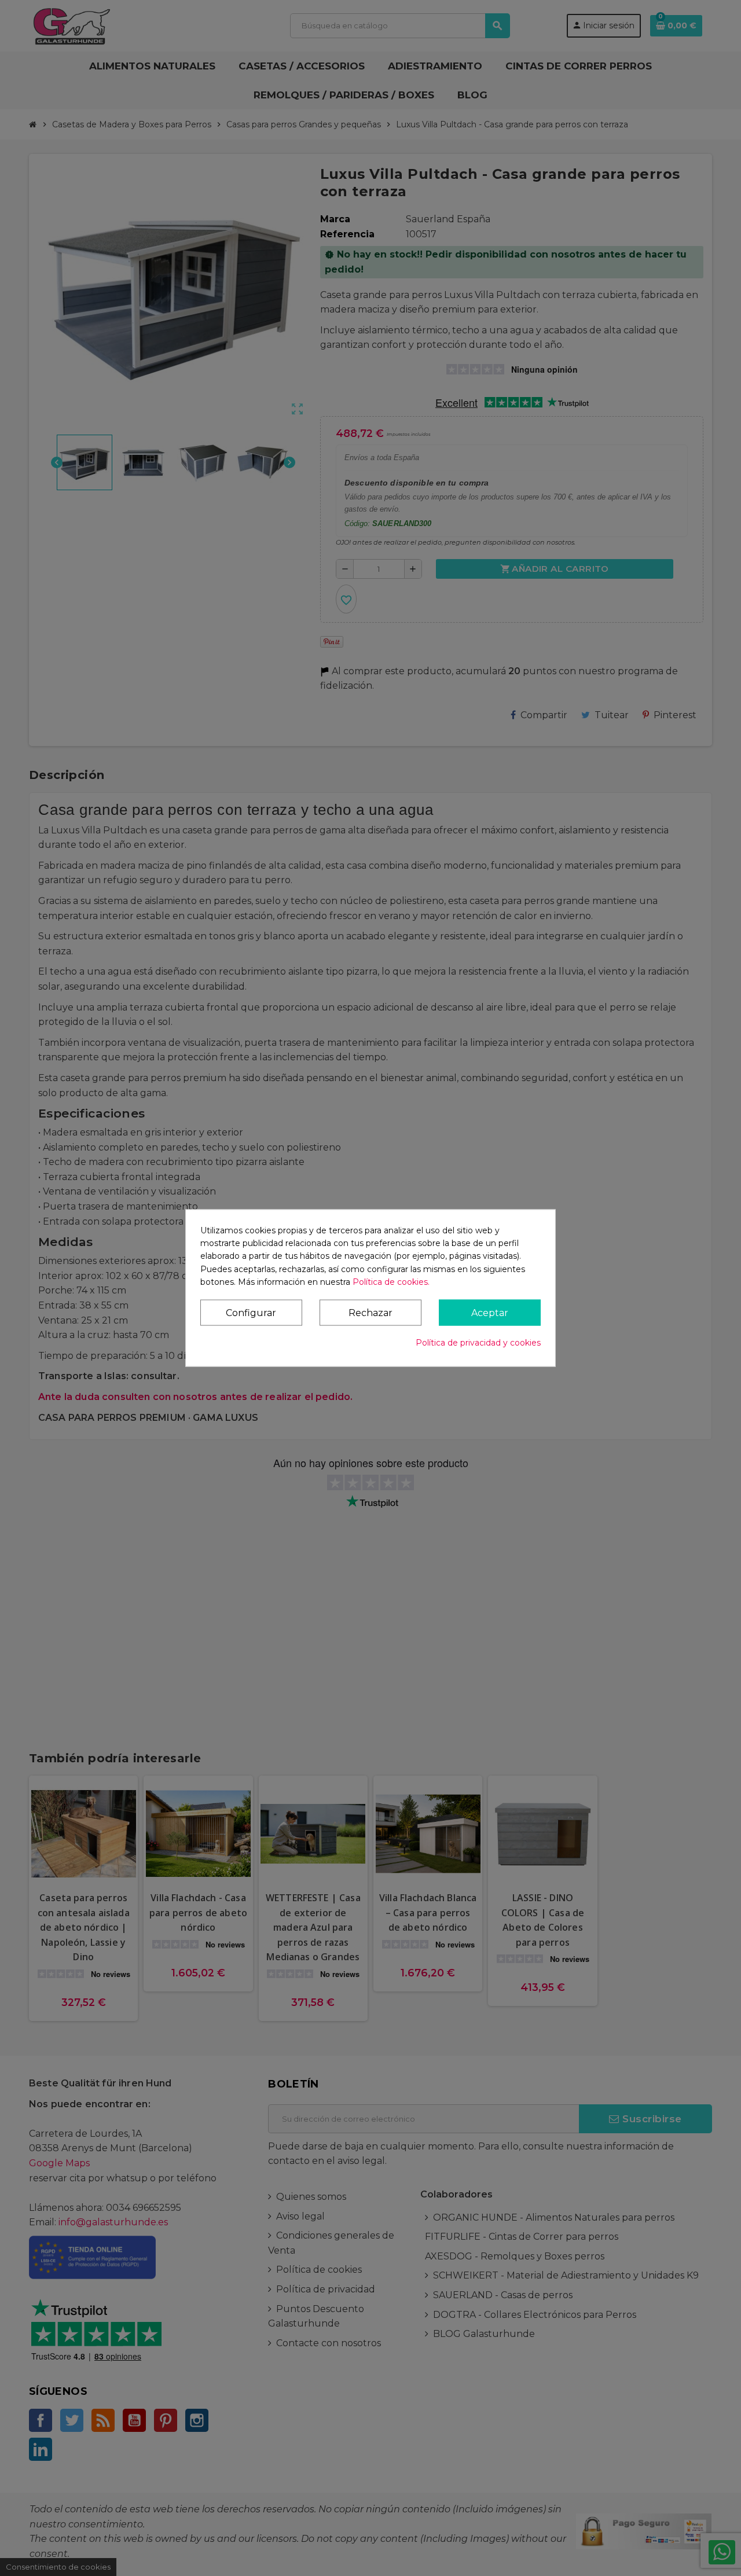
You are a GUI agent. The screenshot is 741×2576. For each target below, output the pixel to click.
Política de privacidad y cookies (478, 1343)
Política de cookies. (391, 1282)
